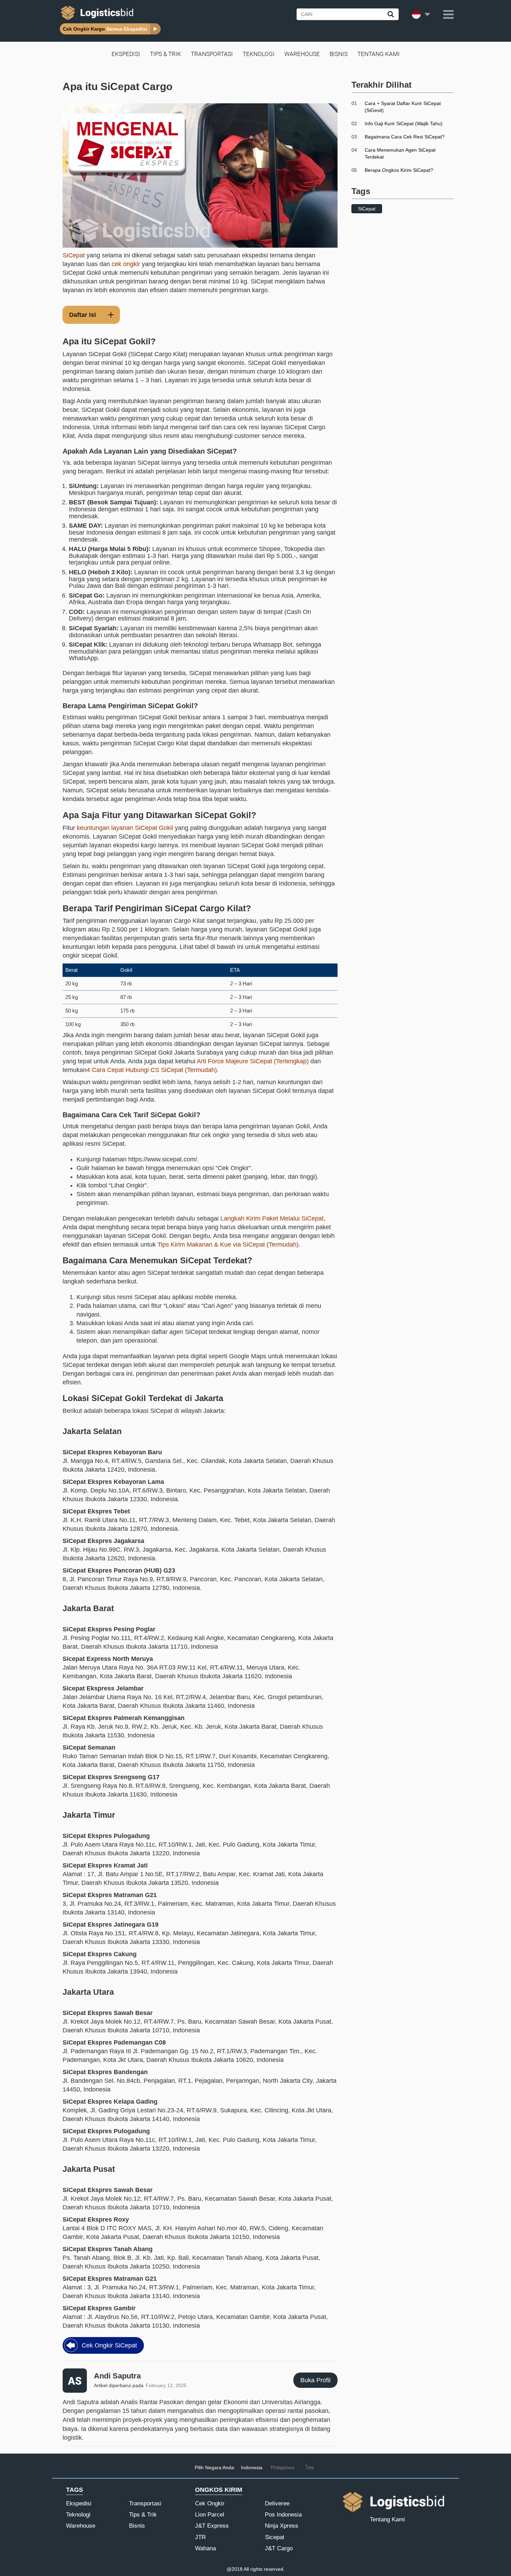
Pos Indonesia (283, 2515)
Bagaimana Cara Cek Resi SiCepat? (405, 137)
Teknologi (259, 54)
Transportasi (212, 54)
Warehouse (302, 54)
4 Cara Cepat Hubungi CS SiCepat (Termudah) (152, 1070)
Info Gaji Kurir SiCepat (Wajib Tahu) (404, 123)
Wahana (205, 2548)
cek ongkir (126, 264)
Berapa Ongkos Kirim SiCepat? (399, 170)
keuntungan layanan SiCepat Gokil (125, 828)
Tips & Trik (165, 54)
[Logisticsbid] (96, 20)
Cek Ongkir (210, 2503)
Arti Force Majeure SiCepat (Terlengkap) (253, 1061)
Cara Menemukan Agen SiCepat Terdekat (400, 153)
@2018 (235, 2569)
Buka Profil (315, 2380)
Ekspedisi (126, 54)
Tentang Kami (379, 54)
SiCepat (74, 255)
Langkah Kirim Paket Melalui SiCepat (272, 1218)
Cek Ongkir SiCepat (109, 2345)
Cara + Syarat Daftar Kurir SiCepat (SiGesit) (403, 107)
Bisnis (339, 54)
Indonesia (252, 2467)
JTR (200, 2537)
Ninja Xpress (282, 2526)
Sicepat (275, 2537)
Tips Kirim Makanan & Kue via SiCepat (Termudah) (228, 1245)
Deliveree (277, 2503)
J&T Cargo (279, 2548)
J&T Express (212, 2526)
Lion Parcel (210, 2515)
